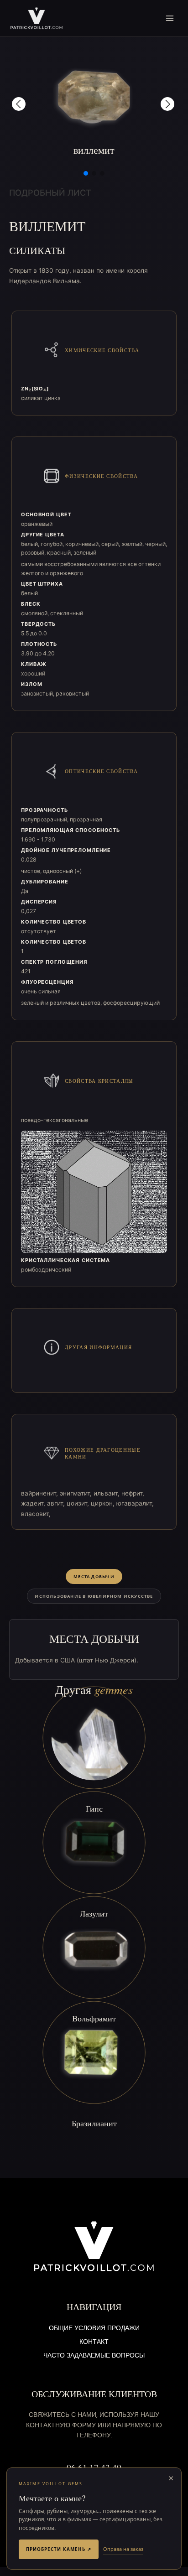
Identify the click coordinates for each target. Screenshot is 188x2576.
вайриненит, (40, 1493)
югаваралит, (135, 1503)
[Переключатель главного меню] (170, 18)
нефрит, (133, 1493)
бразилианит (94, 2123)
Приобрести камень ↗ (59, 2549)
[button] (19, 104)
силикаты (37, 250)
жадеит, (34, 1503)
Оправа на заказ (123, 2549)
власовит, (36, 1514)
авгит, (57, 1503)
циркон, (104, 1503)
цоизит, (79, 1503)
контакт (94, 2342)
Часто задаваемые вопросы (94, 2356)
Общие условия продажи (94, 2329)
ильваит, (107, 1493)
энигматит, (77, 1493)
